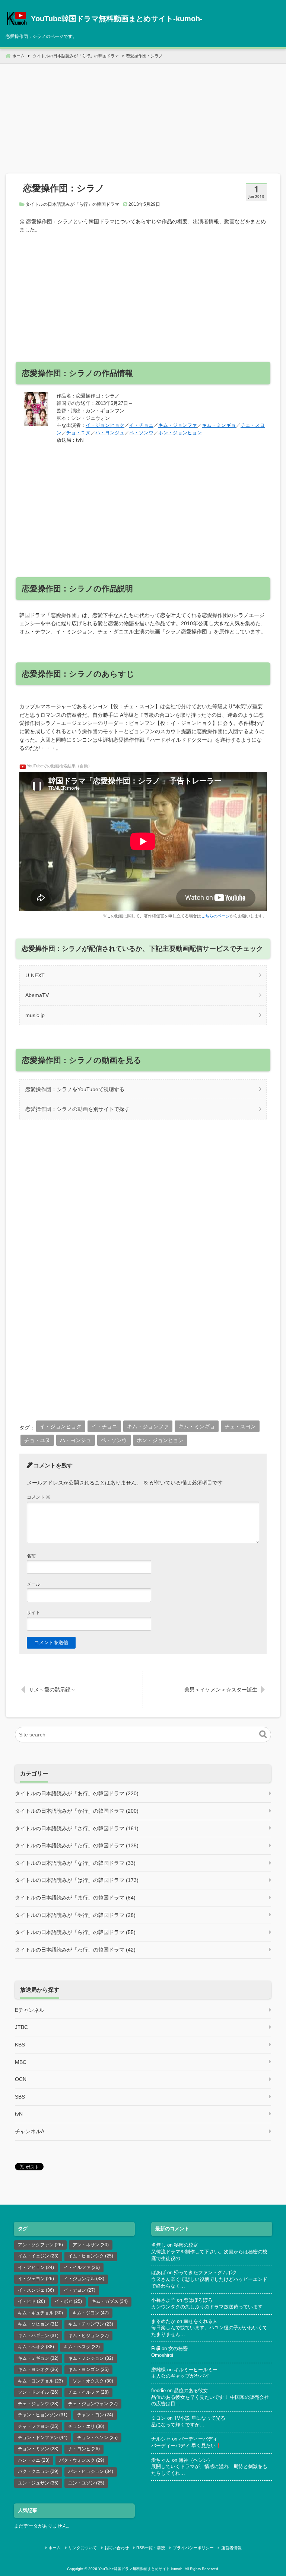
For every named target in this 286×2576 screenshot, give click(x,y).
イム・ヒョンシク (91, 2256)
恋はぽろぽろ (198, 2300)
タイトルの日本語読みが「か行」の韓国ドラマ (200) (77, 1811)
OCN (21, 2079)
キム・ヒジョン (88, 2336)
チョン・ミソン (38, 2449)
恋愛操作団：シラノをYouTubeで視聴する (75, 1089)
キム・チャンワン (91, 2324)
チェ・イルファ (88, 2392)
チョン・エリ (86, 2426)
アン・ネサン (91, 2245)
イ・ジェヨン (36, 2279)
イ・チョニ (141, 425)
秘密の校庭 (186, 2245)
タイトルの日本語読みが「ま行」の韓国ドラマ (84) (75, 1898)
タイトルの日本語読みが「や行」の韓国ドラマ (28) (75, 1915)
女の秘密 (178, 2349)
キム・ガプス (110, 2301)
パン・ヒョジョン (91, 2471)
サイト (34, 1613)
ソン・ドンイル (38, 2392)
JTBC (21, 2027)
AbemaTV (37, 995)
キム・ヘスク (82, 2347)
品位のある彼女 (191, 2391)
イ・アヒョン (36, 2267)
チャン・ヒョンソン (43, 2415)
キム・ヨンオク (38, 2369)
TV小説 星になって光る (200, 2418)
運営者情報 (231, 2548)
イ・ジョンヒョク (105, 425)
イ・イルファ (82, 2267)
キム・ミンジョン (91, 2358)
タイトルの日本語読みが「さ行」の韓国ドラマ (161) (77, 1828)
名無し (158, 2245)
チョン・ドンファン (43, 2438)
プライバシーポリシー (193, 2548)
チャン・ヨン (95, 2415)
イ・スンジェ (36, 2290)
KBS (20, 2045)
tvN (19, 2114)
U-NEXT (35, 975)
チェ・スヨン (240, 1426)
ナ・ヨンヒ (84, 2449)
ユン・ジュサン (38, 2483)
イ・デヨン (80, 2290)
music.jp (35, 1015)
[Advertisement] (143, 116)
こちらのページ (215, 916)
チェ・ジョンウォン (93, 2404)
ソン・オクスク (93, 2381)
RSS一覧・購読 (151, 2548)
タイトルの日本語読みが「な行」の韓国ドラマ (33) (75, 1863)
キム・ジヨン (91, 2313)
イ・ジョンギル (84, 2279)
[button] (263, 1735)
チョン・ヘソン (97, 2438)
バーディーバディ (198, 2439)
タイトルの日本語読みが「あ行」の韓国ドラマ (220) (77, 1793)
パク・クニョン (38, 2471)
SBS (20, 2097)
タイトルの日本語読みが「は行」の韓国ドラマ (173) (77, 1880)
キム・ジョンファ (178, 425)
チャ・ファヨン (38, 2426)
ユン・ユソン (86, 2483)
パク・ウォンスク (82, 2460)
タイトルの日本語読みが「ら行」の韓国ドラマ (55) (75, 1932)
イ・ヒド (31, 2301)
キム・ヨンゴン (88, 2369)
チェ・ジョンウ (38, 2404)
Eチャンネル (30, 2010)
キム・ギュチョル (40, 2313)
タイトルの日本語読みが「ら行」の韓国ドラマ (72, 204)
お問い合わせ (117, 2548)
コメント (39, 1497)
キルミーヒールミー (196, 2370)
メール (34, 1584)
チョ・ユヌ (78, 433)
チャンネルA (30, 2131)
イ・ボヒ (68, 2301)
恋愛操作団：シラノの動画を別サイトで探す (77, 1109)
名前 (31, 1556)
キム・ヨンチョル (40, 2381)
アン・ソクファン (40, 2245)
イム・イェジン (38, 2256)
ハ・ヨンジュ (110, 433)
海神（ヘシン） (196, 2460)
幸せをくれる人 (201, 2321)
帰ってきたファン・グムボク (205, 2273)
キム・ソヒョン (38, 2324)
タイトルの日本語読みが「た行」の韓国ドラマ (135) (77, 1845)
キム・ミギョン (38, 2358)
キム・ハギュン (38, 2336)
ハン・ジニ (34, 2460)
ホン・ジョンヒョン (180, 433)
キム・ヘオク (36, 2347)
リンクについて (82, 2548)
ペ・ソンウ (141, 433)
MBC (21, 2062)
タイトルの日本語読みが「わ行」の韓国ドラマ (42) (75, 1950)
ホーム (55, 2548)
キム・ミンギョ (219, 425)
